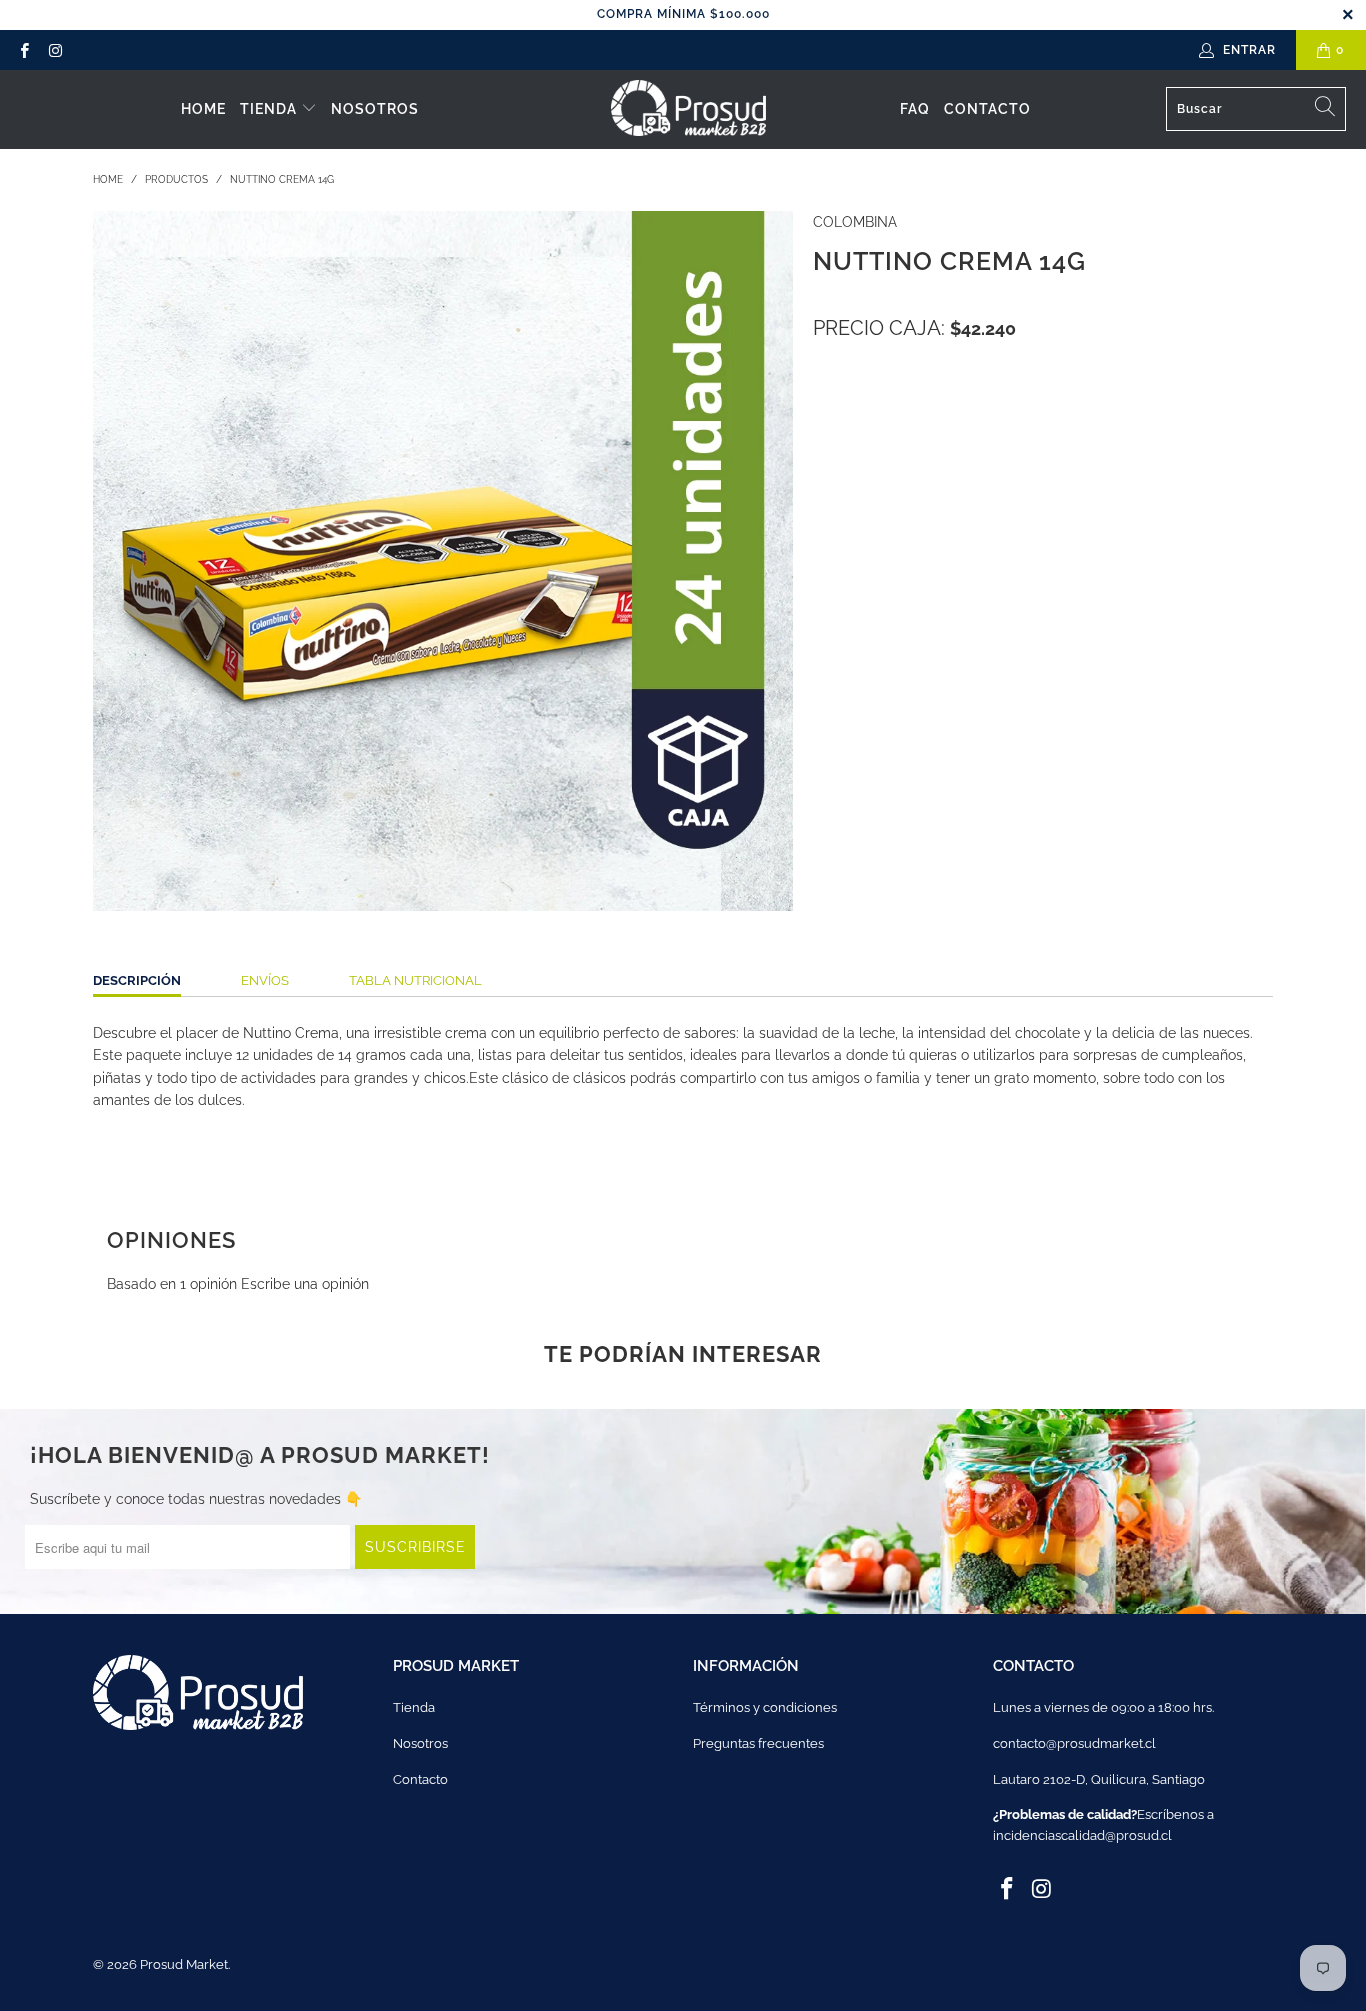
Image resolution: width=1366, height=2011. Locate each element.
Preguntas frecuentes (758, 1743)
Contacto (987, 109)
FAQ (915, 109)
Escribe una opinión (305, 1284)
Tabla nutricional (415, 980)
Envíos (265, 980)
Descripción (137, 980)
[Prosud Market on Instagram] (54, 50)
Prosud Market (184, 1964)
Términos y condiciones (765, 1707)
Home (203, 109)
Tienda (270, 109)
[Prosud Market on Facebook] (23, 50)
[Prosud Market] (688, 109)
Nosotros (375, 109)
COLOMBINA (855, 222)
